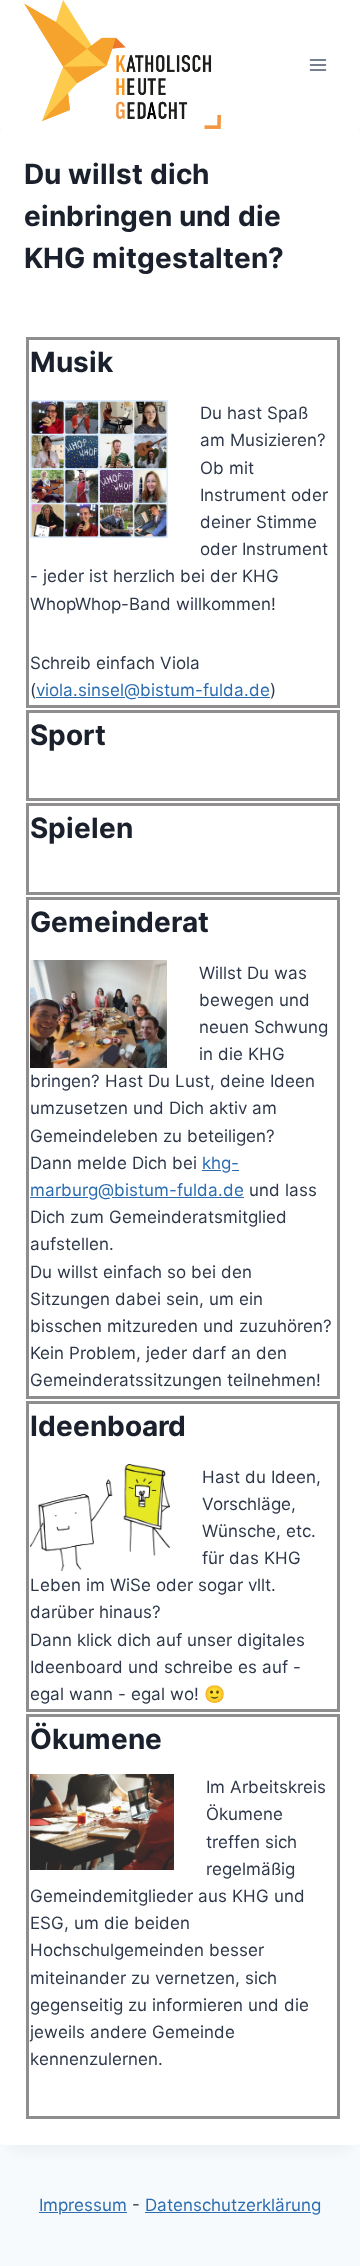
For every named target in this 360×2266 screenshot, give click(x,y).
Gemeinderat (119, 922)
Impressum (83, 2205)
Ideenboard (108, 1426)
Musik (71, 362)
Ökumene (96, 1739)
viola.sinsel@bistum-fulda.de (153, 690)
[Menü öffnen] (317, 64)
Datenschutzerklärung (233, 2205)
